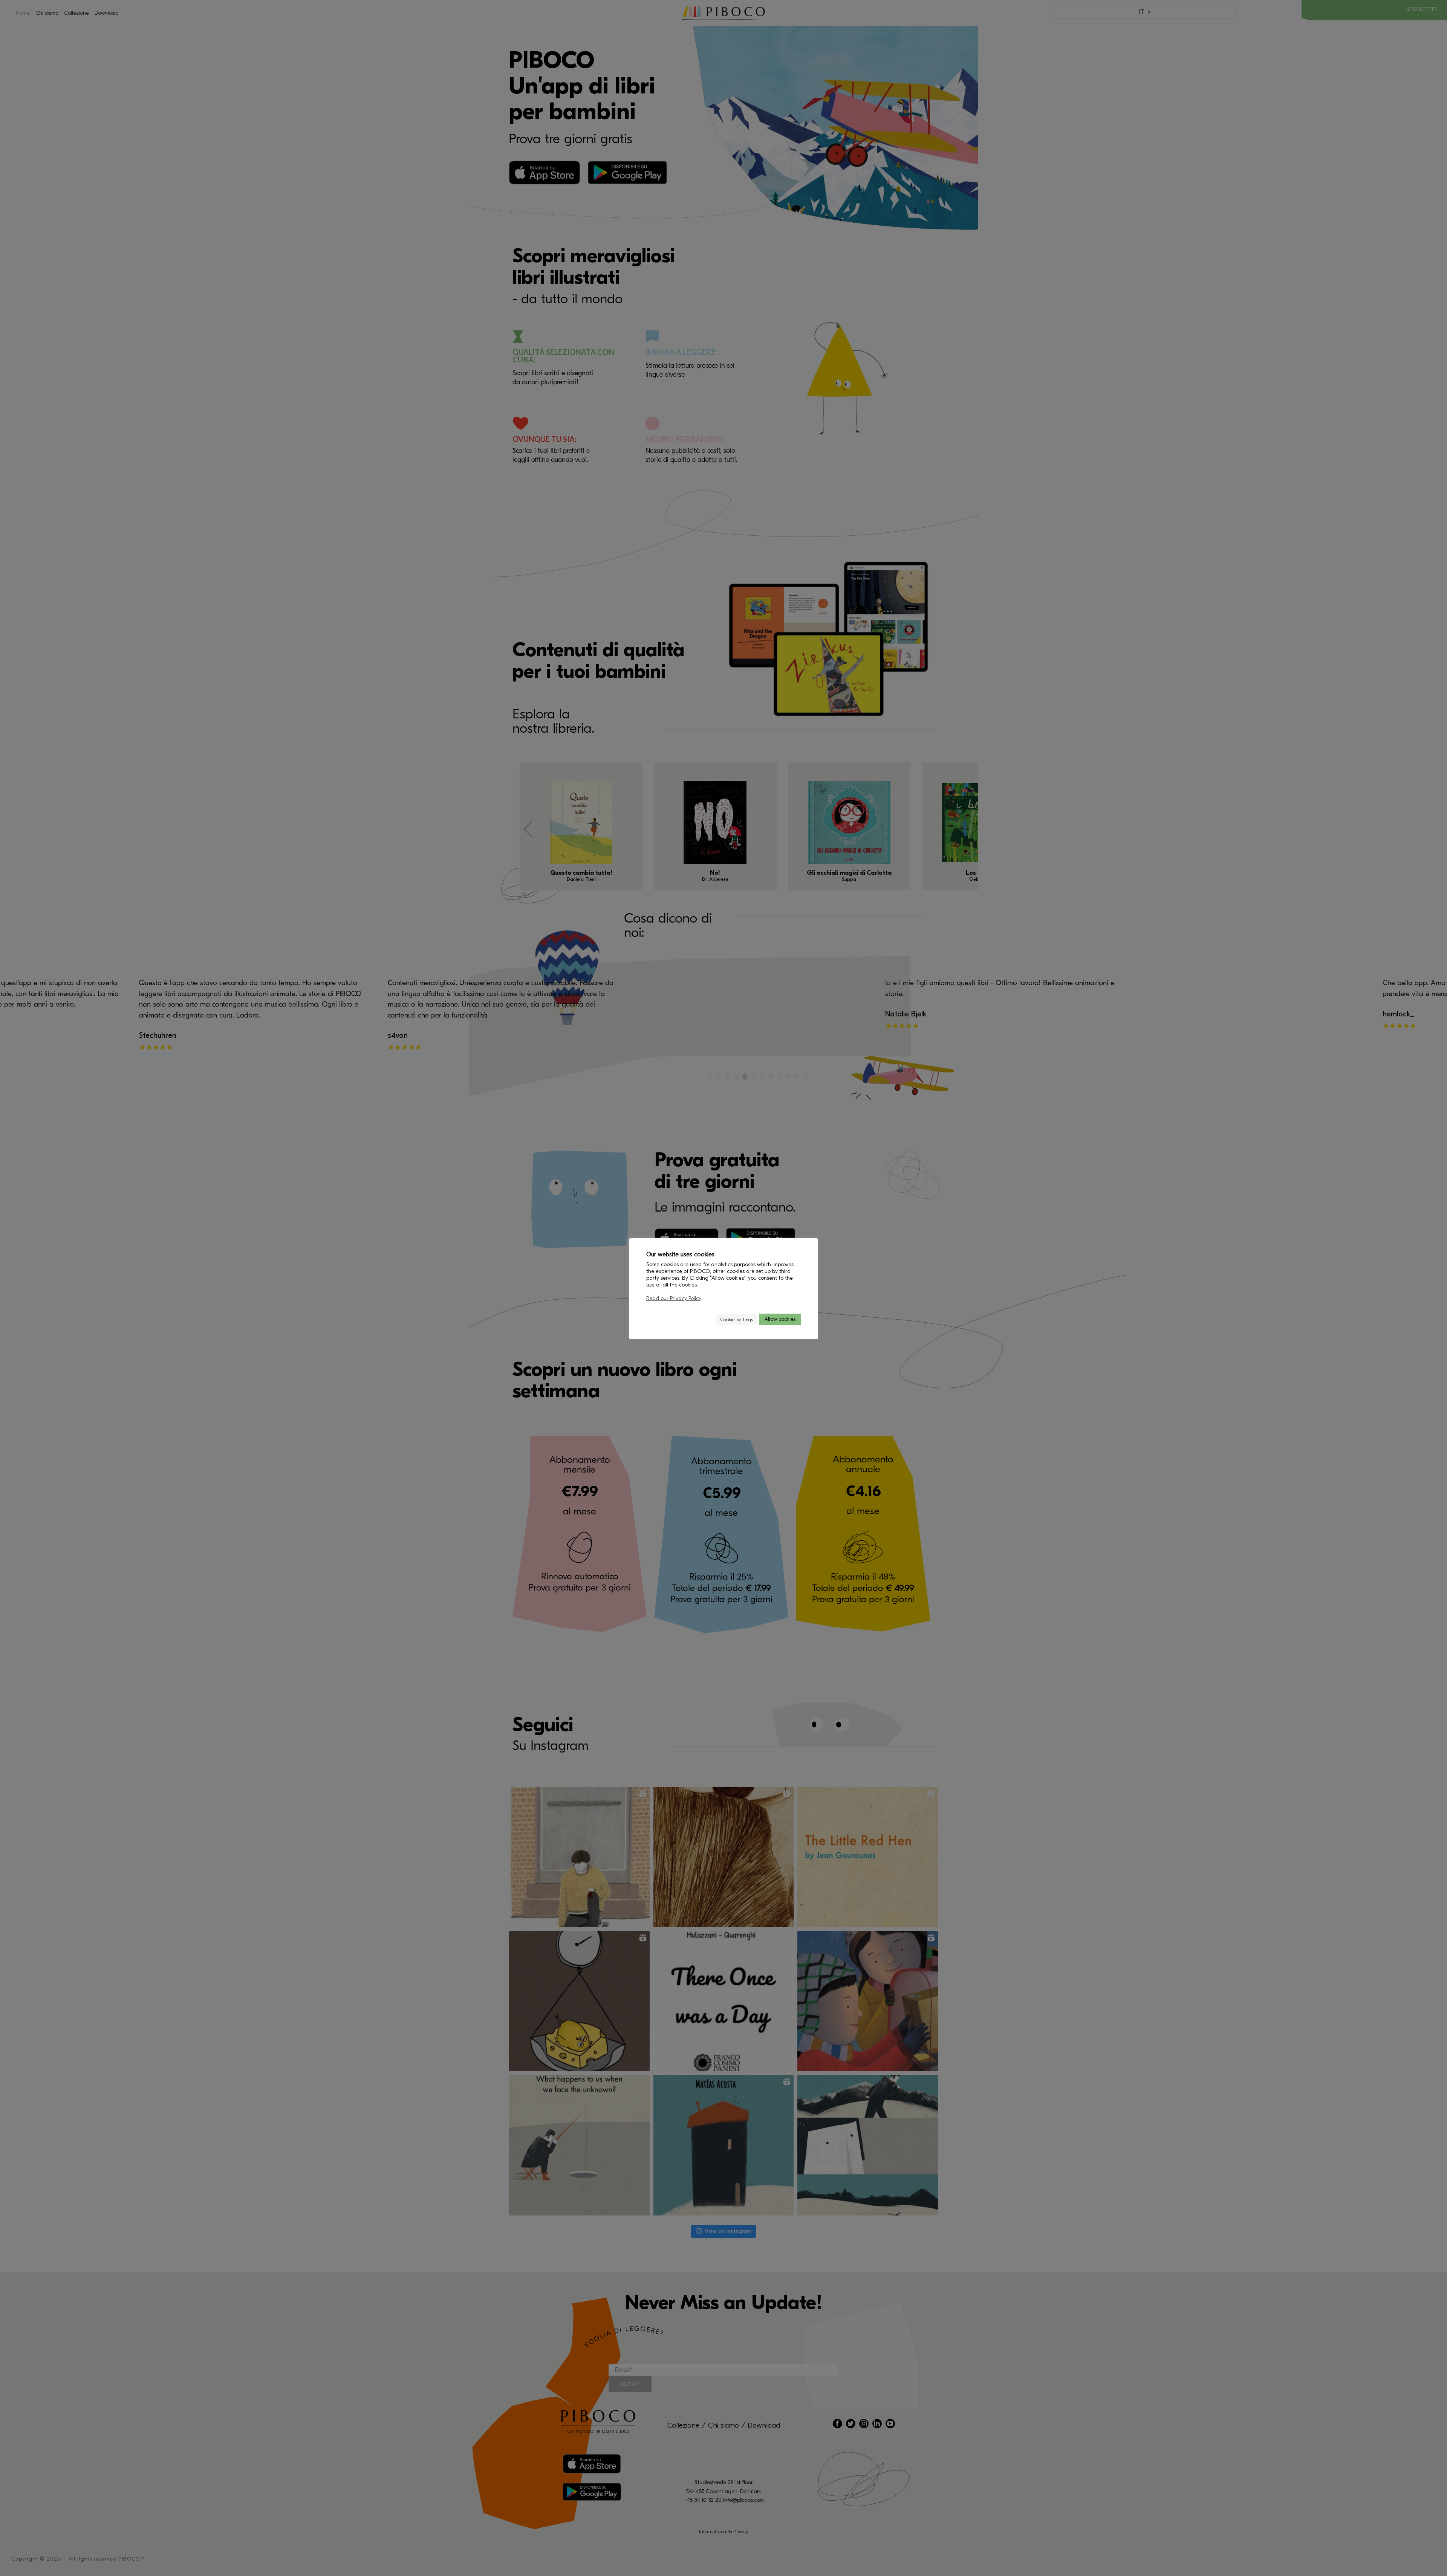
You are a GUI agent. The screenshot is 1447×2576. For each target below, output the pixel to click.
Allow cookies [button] (780, 1319)
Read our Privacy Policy (674, 1298)
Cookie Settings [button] (737, 1319)
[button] (707, 1319)
